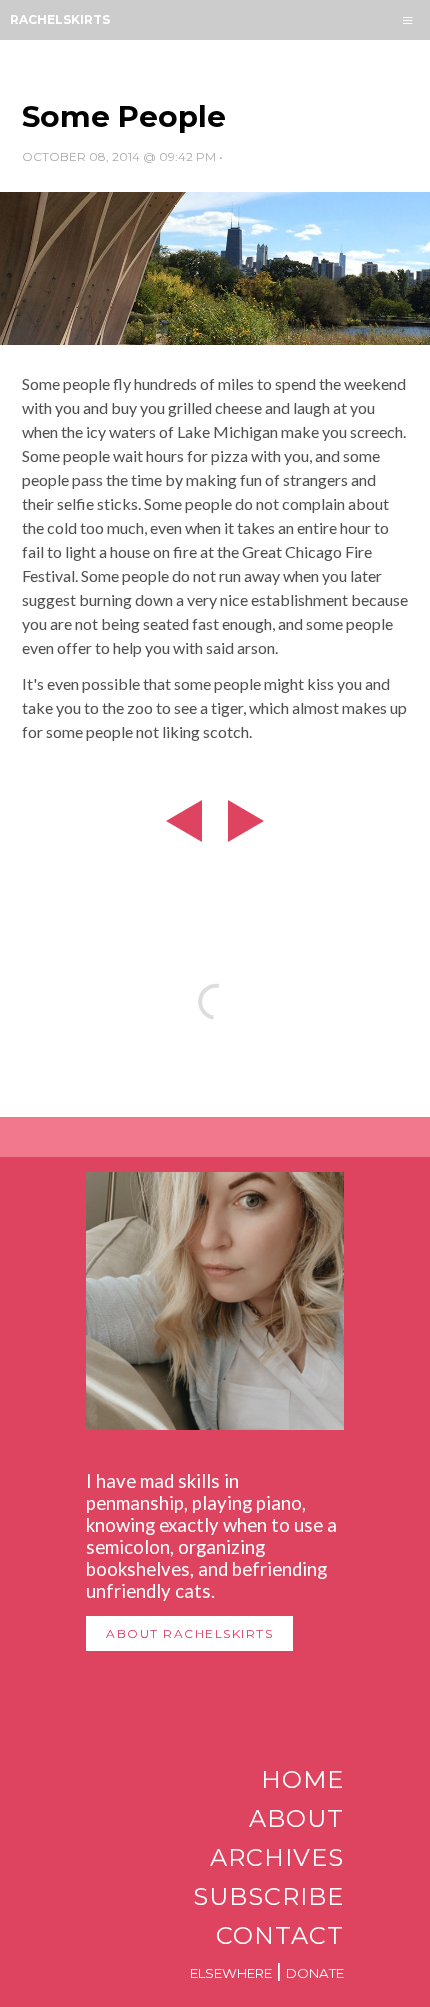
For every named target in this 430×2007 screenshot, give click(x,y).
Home (302, 1779)
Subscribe (268, 1896)
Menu (407, 20)
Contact (280, 1935)
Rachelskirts (60, 19)
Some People (124, 116)
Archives (277, 1857)
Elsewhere (231, 1973)
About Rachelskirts (189, 1633)
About (296, 1818)
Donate (315, 1973)
